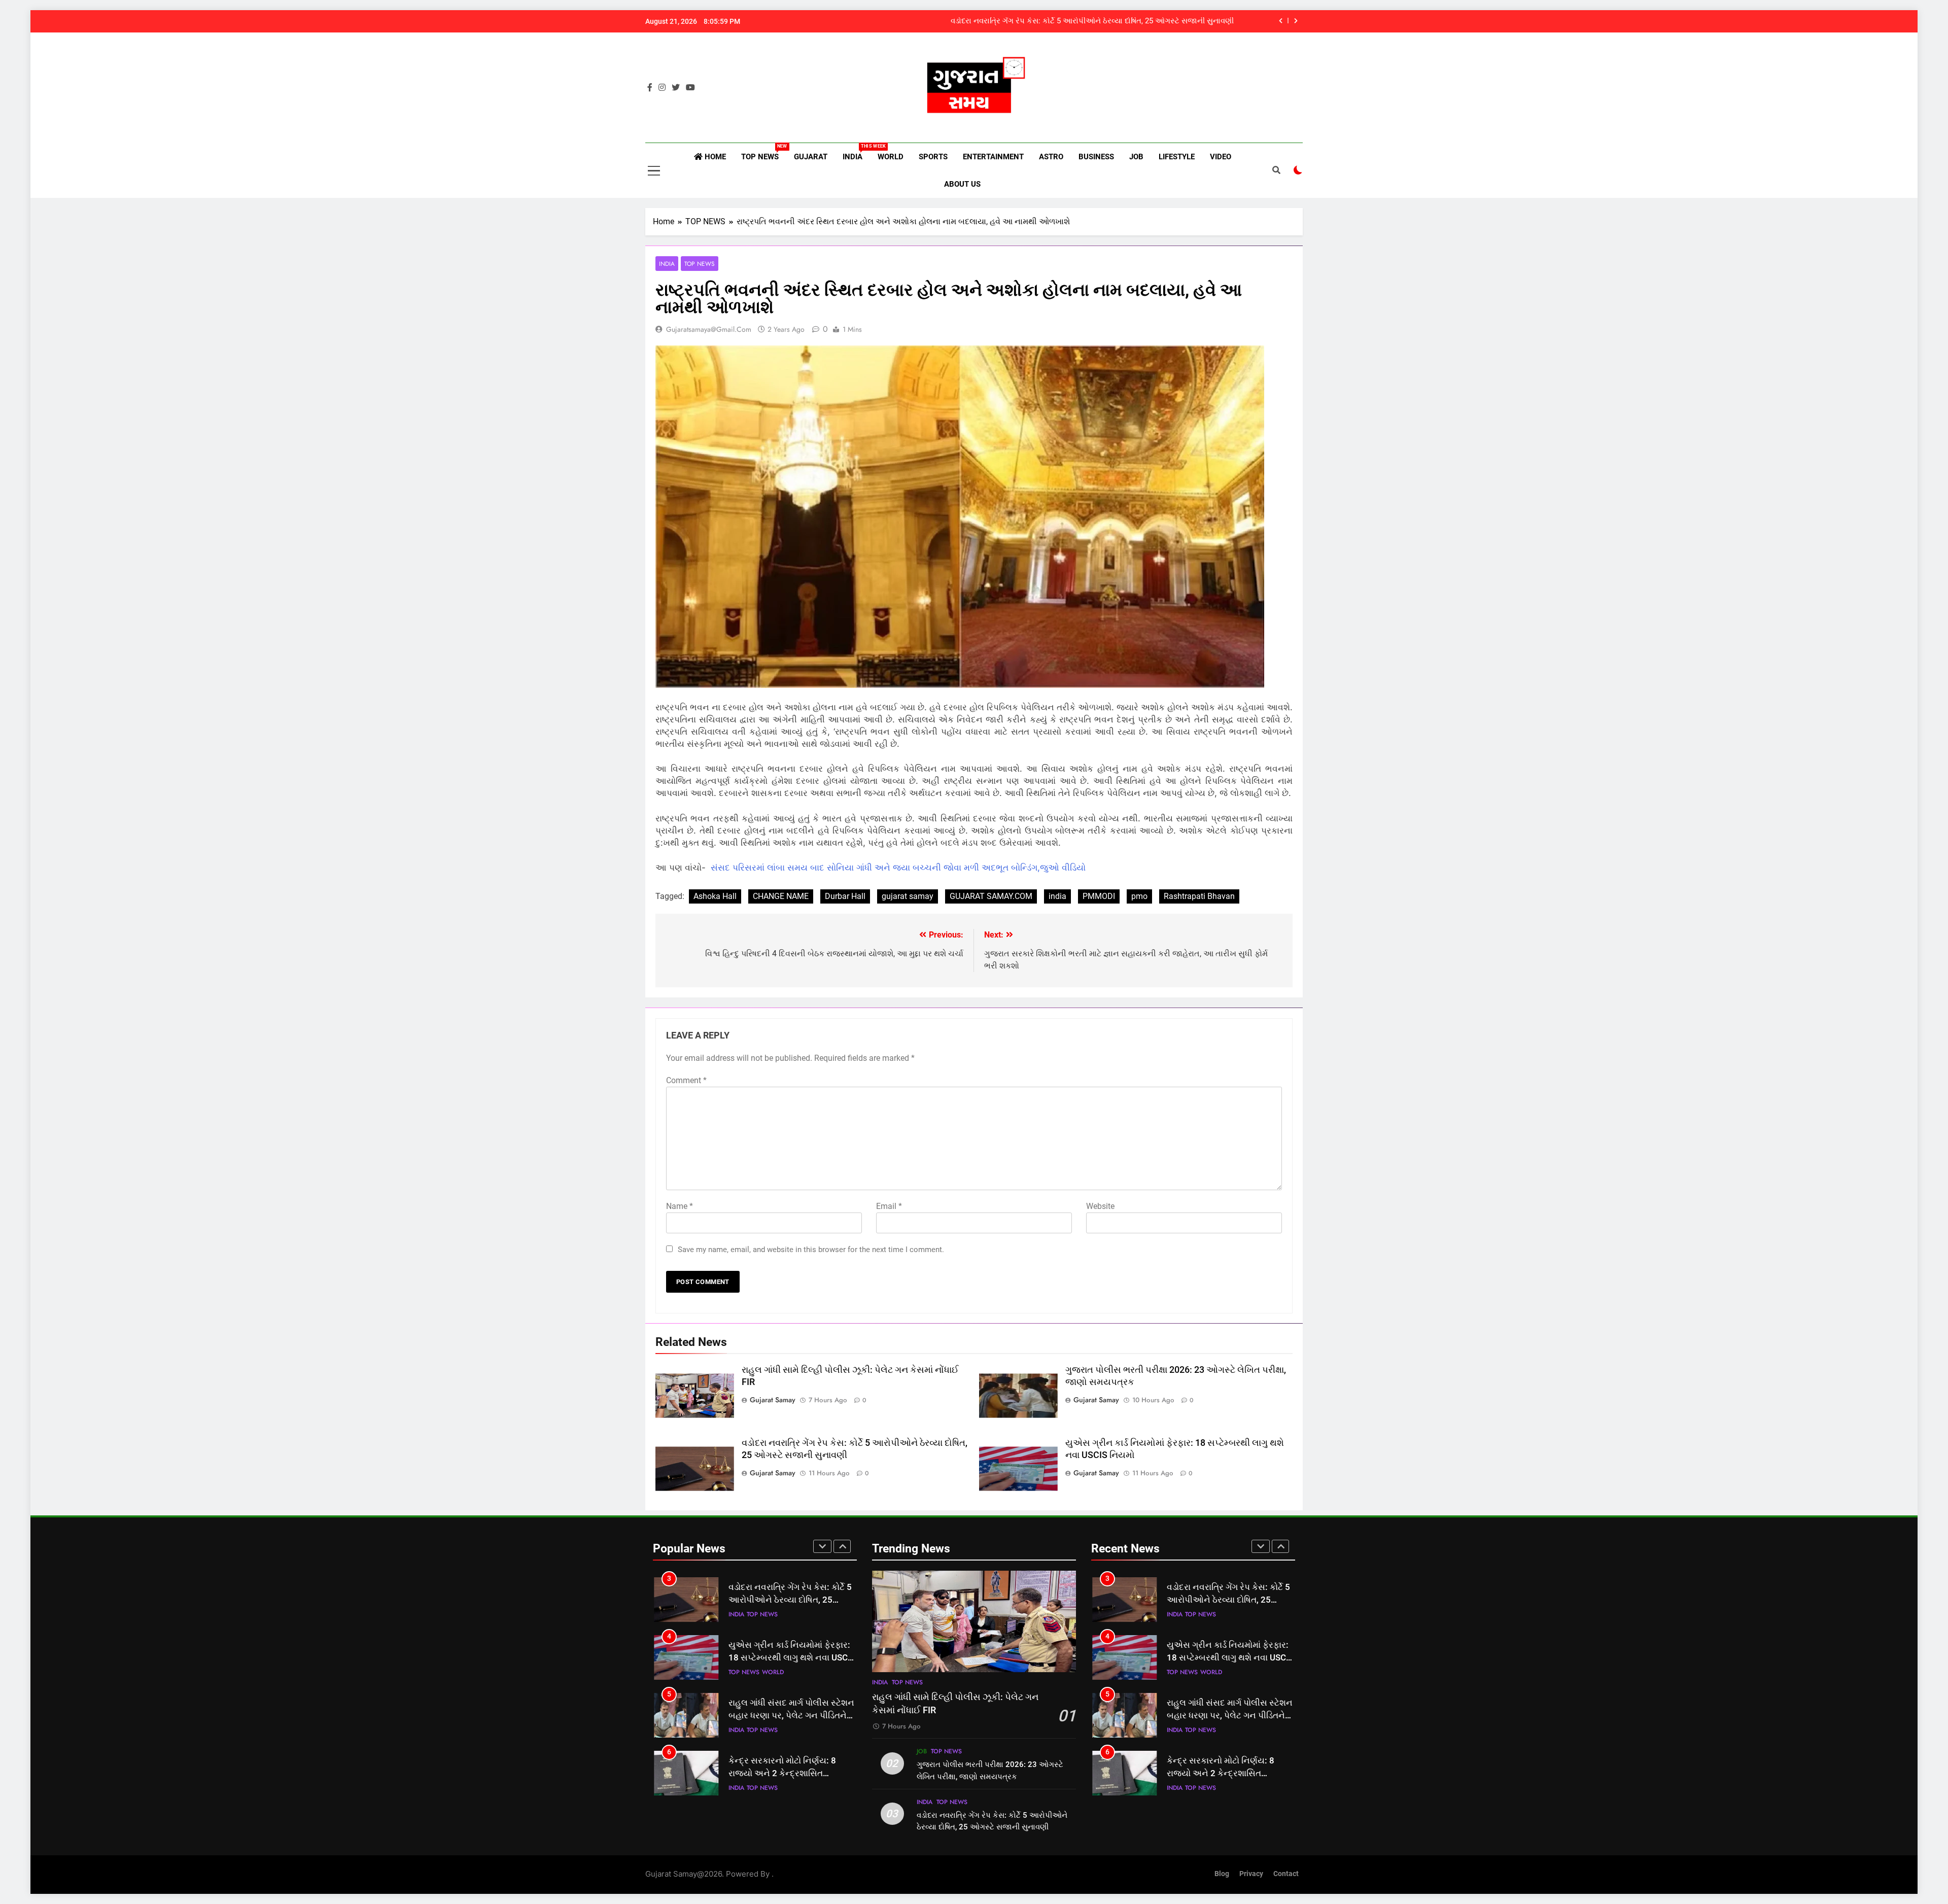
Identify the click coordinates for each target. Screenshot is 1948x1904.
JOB (1136, 157)
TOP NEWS (764, 152)
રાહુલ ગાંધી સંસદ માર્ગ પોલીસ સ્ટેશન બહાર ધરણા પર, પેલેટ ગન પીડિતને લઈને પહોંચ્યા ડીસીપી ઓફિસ (791, 1658)
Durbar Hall (845, 896)
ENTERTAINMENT (993, 157)
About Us (962, 184)
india (1057, 896)
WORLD (891, 157)
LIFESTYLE (1177, 157)
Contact (1286, 1874)
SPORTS (933, 157)
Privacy (1251, 1874)
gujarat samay (908, 896)
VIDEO (1221, 157)
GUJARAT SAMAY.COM (991, 896)
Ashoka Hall (715, 896)
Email (889, 1206)
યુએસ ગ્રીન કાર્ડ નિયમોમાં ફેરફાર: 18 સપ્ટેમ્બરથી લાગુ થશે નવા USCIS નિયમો (1110, 21)
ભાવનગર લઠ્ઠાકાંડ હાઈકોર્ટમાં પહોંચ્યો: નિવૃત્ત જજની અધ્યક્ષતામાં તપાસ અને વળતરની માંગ (791, 1773)
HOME (714, 157)
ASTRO (1051, 157)
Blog (1222, 1874)
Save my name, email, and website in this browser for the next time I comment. (811, 1250)
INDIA (856, 152)
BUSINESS (1096, 157)
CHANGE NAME (781, 896)
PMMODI (1099, 896)
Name (680, 1206)
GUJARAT (811, 157)
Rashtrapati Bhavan (1199, 896)
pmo (1139, 896)
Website (1100, 1206)
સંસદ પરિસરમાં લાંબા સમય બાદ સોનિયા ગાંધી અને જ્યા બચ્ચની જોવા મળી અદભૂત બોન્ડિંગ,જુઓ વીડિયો (898, 868)
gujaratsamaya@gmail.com (709, 329)
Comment (686, 1080)
